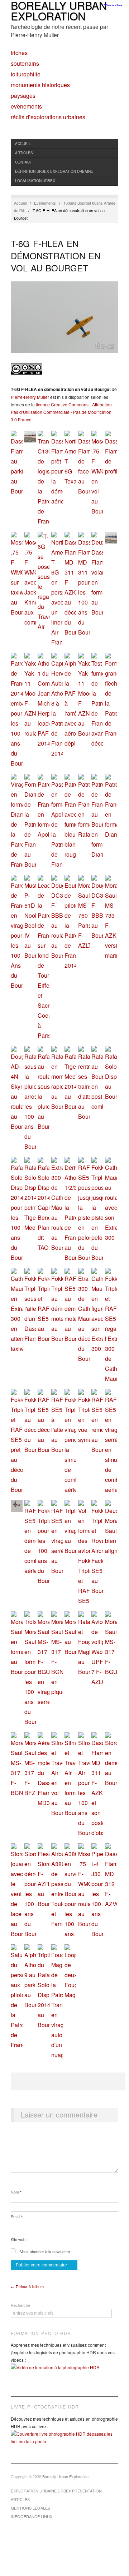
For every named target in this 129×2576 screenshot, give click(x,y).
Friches (19, 53)
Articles (24, 153)
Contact (23, 162)
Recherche (20, 2305)
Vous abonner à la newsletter (45, 2251)
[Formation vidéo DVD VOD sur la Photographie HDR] (64, 2373)
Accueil (23, 144)
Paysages (23, 96)
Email (17, 2216)
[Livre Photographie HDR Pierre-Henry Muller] (64, 2443)
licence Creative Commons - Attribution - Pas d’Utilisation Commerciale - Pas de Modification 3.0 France (63, 412)
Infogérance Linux (32, 2516)
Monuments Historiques (40, 85)
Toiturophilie (26, 74)
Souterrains (25, 64)
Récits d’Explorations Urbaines (48, 117)
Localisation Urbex (35, 181)
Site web (18, 2239)
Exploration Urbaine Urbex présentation (56, 2491)
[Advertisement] (68, 2081)
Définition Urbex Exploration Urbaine (54, 171)
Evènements (26, 106)
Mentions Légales (30, 2508)
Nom (16, 2192)
